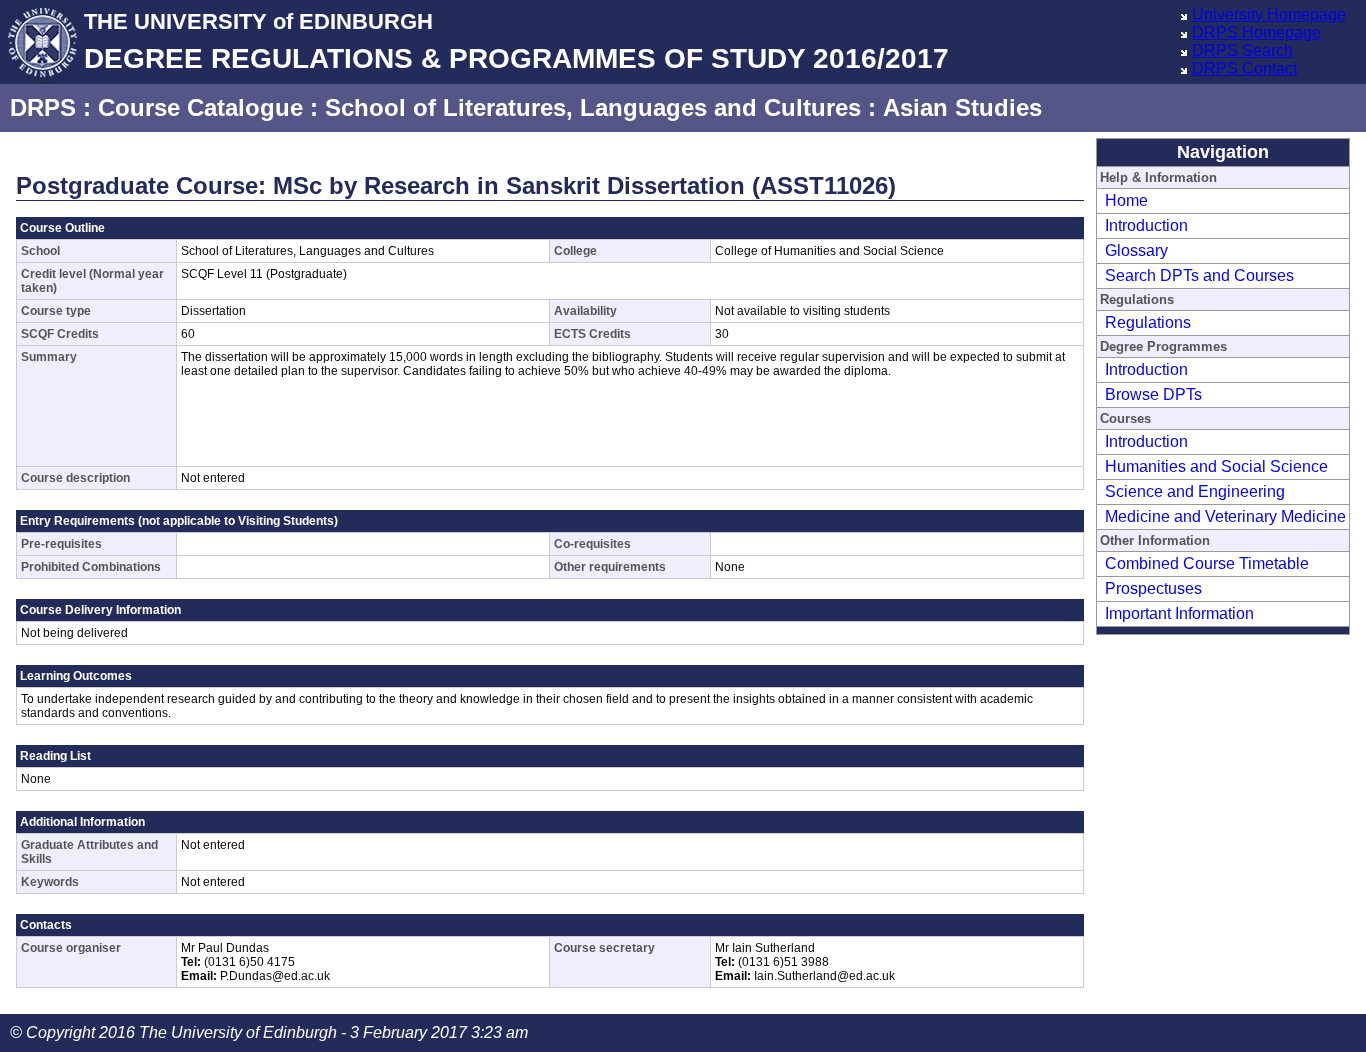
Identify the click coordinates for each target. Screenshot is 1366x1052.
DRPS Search (1242, 50)
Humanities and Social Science (1216, 466)
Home (1126, 200)
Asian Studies (962, 107)
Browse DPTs (1153, 394)
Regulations (1148, 322)
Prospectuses (1153, 588)
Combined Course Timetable (1207, 563)
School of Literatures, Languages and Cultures (593, 107)
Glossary (1136, 250)
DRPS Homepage (1256, 32)
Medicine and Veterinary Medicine (1225, 516)
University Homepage (1269, 14)
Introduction (1146, 225)
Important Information (1179, 613)
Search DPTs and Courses (1199, 275)
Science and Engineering (1195, 491)
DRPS (43, 107)
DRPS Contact (1244, 68)
